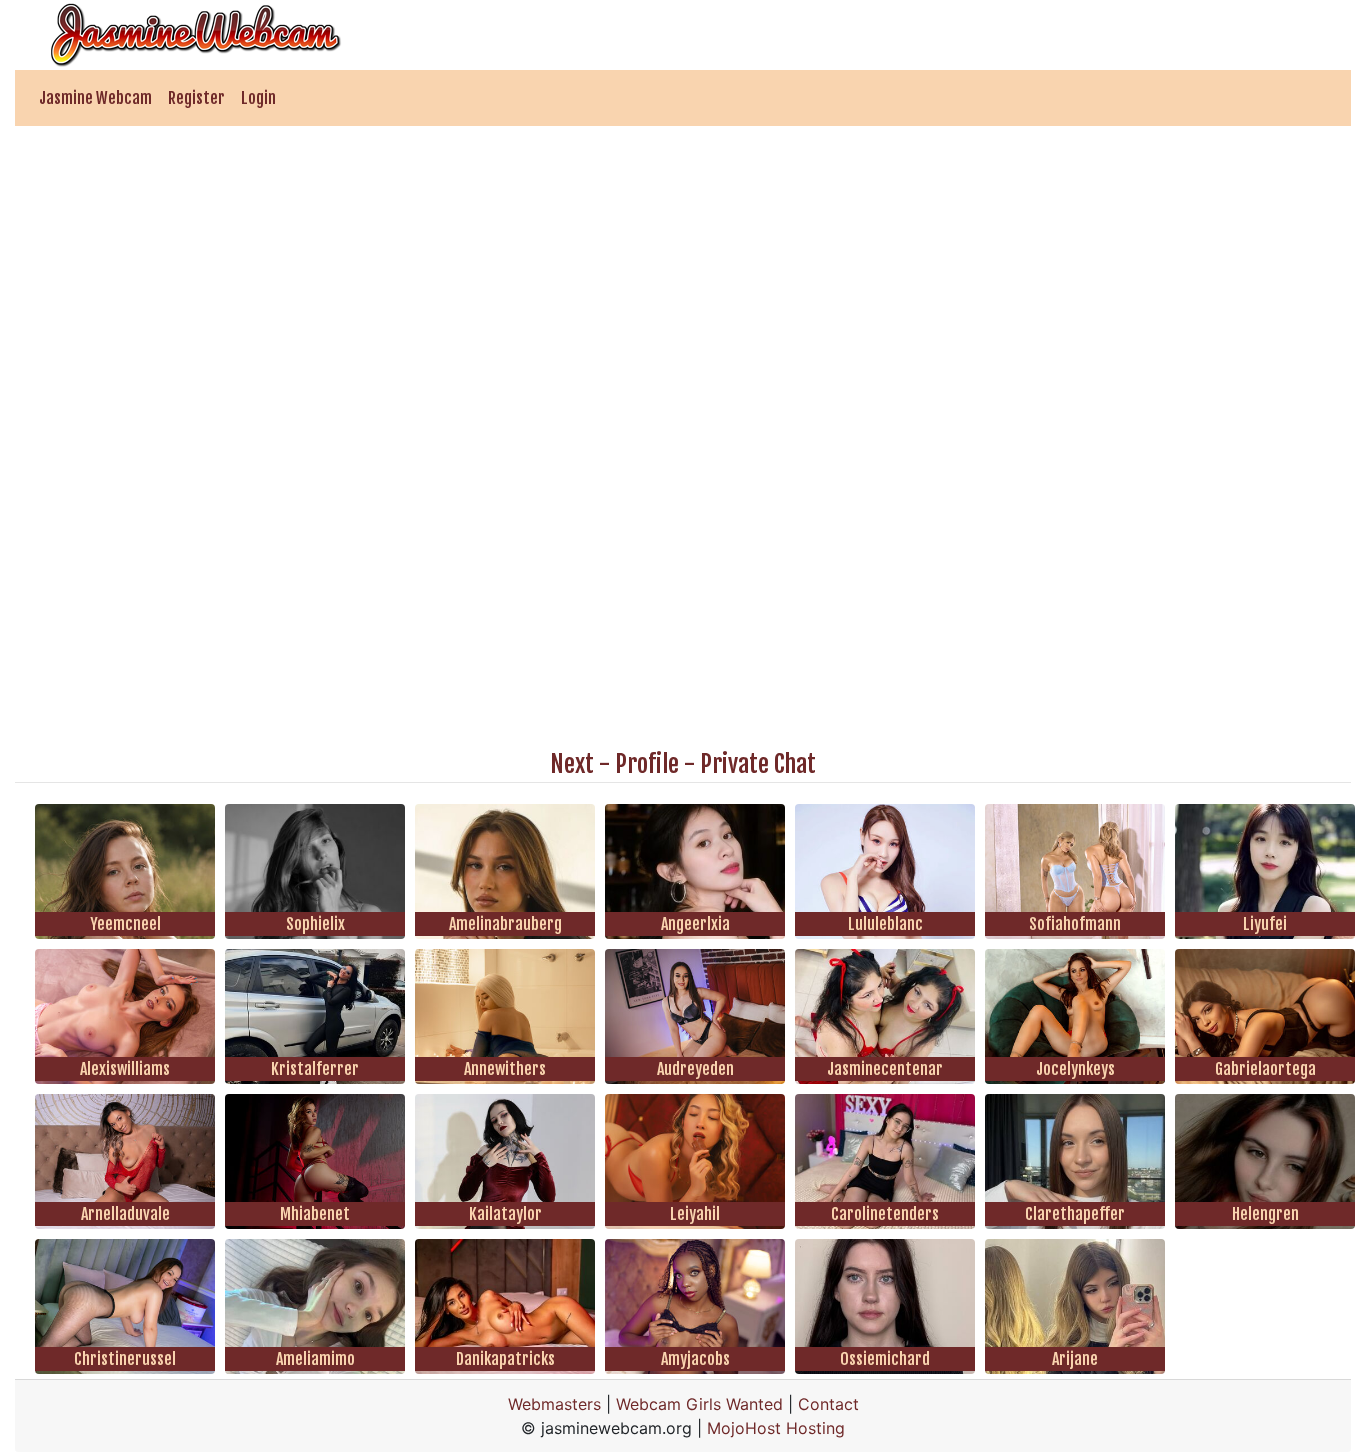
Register (196, 98)
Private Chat (758, 764)
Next (572, 764)
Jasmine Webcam (95, 98)
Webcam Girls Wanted (699, 1404)
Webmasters (554, 1404)
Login (258, 98)
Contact (828, 1404)
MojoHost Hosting (776, 1428)
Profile (647, 764)
